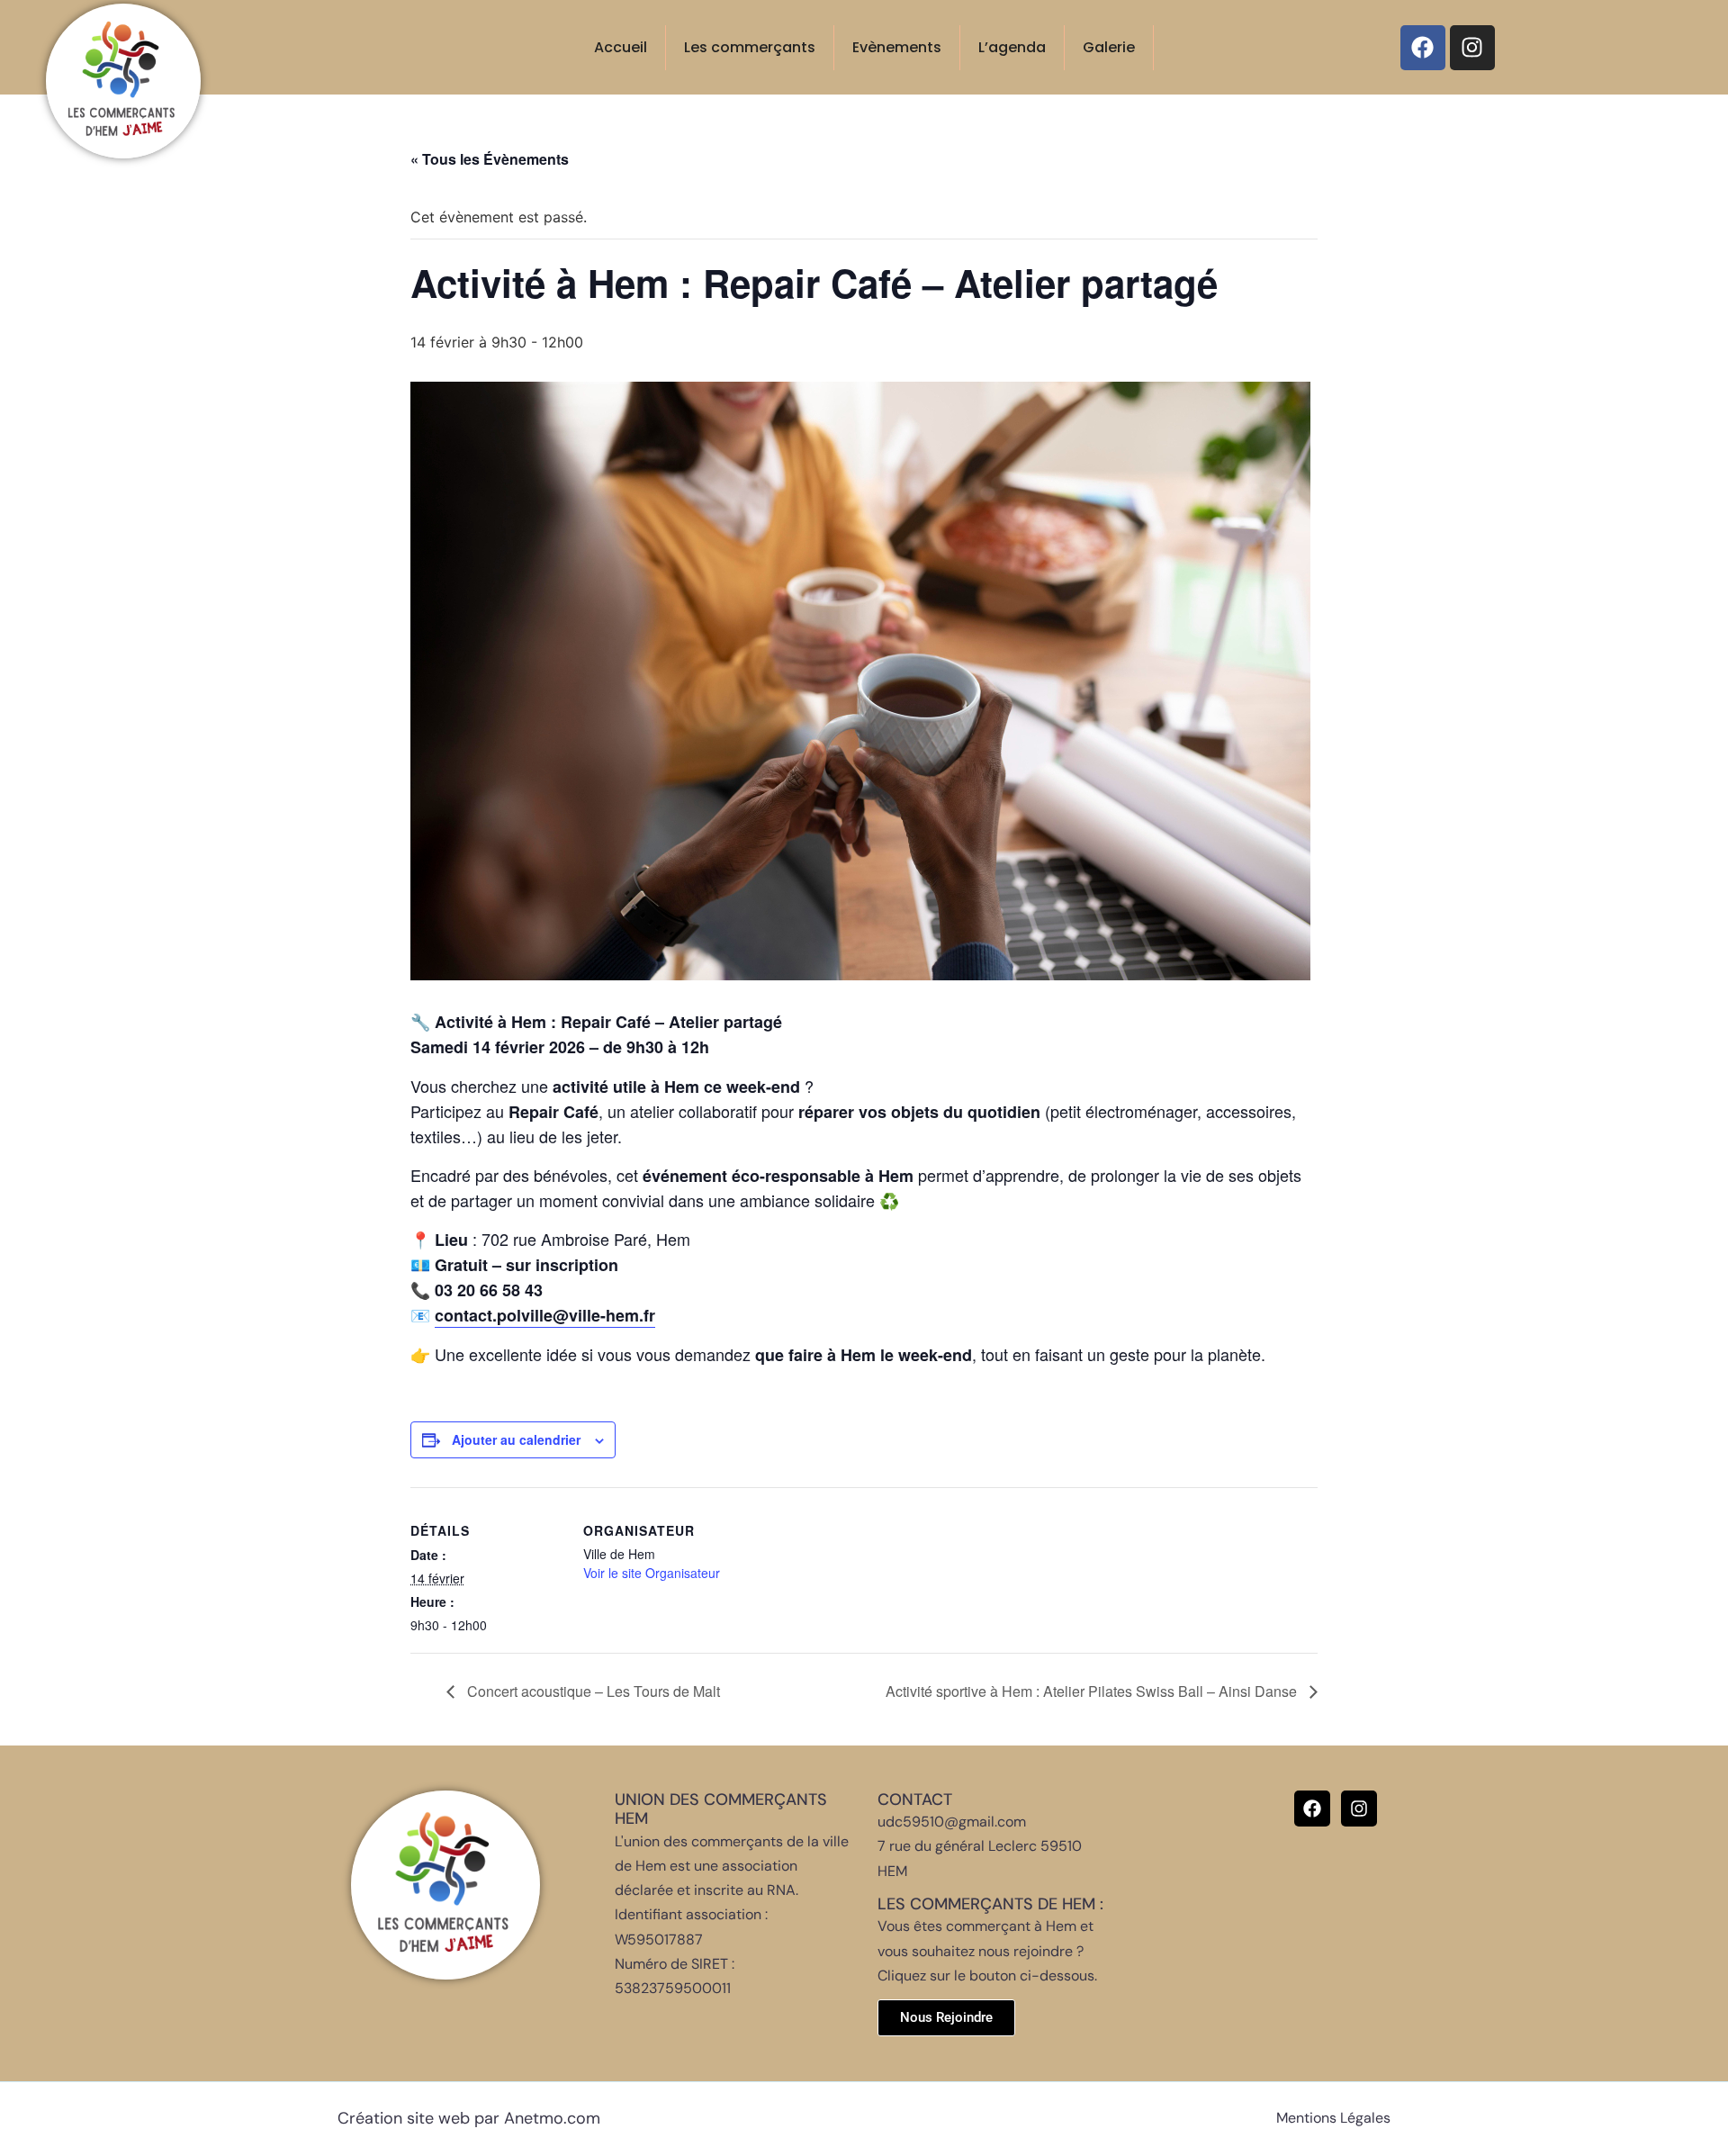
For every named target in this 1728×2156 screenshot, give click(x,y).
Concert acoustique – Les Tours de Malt (592, 1691)
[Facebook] (1423, 48)
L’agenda (1012, 47)
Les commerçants (750, 47)
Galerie (1109, 47)
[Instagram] (1472, 48)
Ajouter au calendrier (516, 1439)
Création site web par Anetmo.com (469, 2118)
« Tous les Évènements (490, 159)
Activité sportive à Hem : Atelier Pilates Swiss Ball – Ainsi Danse (1093, 1691)
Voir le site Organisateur (652, 1573)
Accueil (621, 47)
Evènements (897, 47)
